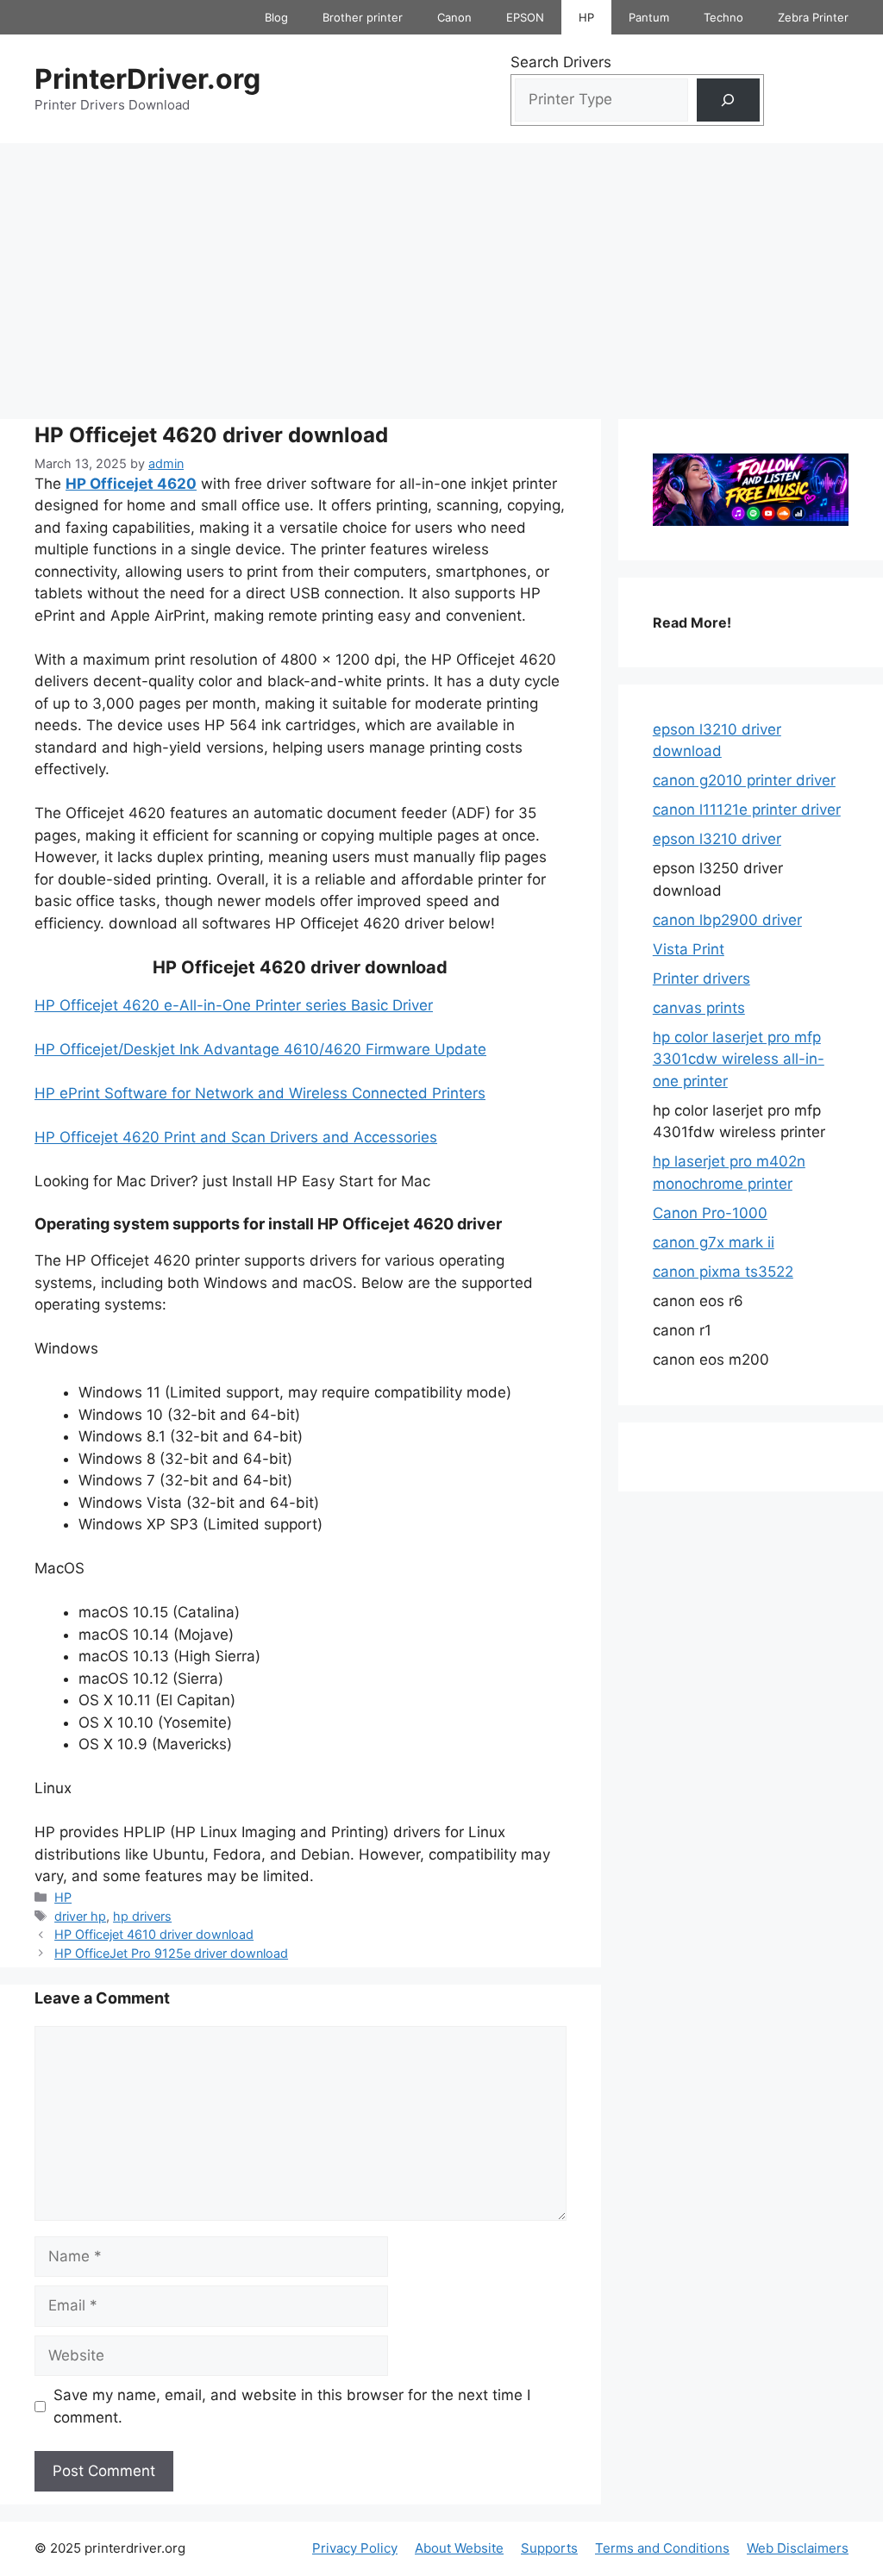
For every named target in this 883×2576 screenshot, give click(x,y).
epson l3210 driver (717, 839)
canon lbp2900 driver (727, 920)
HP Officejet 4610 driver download (154, 1934)
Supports (549, 2548)
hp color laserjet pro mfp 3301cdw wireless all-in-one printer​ (739, 1059)
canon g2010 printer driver (744, 780)
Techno (723, 17)
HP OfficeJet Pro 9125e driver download (171, 1953)
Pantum (649, 17)
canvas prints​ (699, 1008)
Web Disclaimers (798, 2548)
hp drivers (142, 1916)
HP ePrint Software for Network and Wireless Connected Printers (260, 1093)
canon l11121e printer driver (747, 810)
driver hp (80, 1916)
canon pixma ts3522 (723, 1272)
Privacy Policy (355, 2548)
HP (586, 17)
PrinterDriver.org (147, 79)
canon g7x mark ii (714, 1242)
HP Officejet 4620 (131, 484)
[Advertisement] (441, 272)
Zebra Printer (813, 17)
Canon (454, 17)
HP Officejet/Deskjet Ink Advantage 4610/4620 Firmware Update (260, 1049)
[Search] (728, 100)
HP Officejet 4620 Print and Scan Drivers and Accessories (236, 1137)
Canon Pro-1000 (710, 1213)
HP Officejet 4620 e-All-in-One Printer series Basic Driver (234, 1005)
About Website (459, 2548)
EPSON (525, 17)
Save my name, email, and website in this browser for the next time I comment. (292, 2406)
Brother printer (363, 17)
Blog (276, 17)
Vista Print (689, 949)
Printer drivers (701, 979)
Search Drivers (561, 62)
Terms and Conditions (662, 2548)
